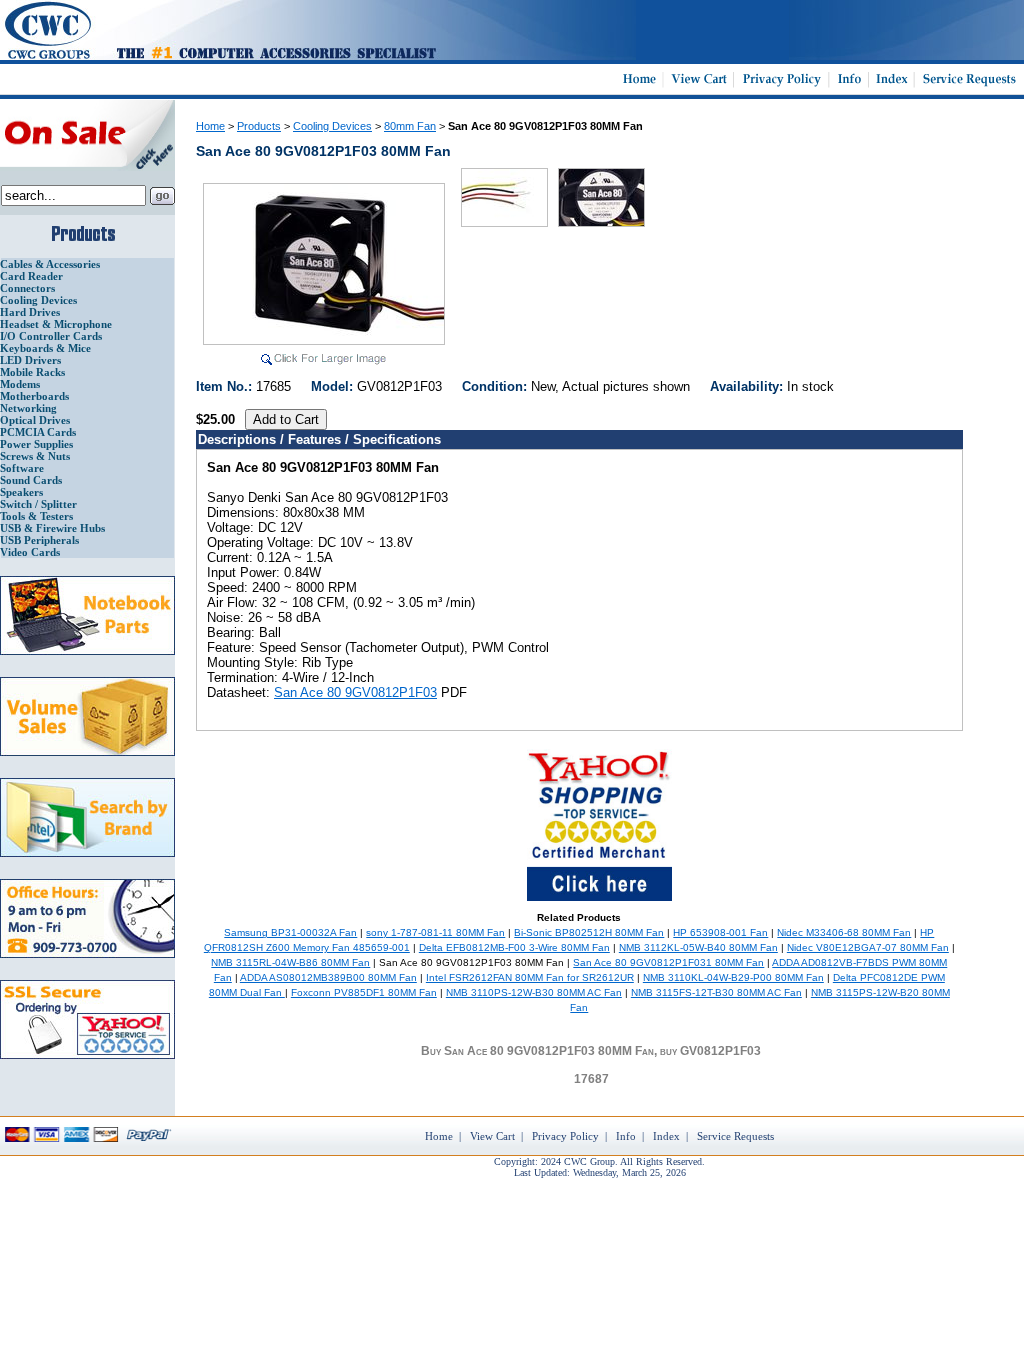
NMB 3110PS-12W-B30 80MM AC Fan (534, 992)
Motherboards (34, 396)
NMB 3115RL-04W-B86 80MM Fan (290, 962)
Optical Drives (35, 420)
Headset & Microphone (56, 324)
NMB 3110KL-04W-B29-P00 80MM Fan (733, 977)
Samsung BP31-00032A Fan (290, 932)
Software (22, 468)
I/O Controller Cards (51, 336)
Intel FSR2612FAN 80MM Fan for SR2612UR (530, 977)
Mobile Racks (32, 372)
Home (210, 126)
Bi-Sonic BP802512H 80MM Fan (589, 932)
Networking (28, 408)
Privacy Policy (565, 1136)
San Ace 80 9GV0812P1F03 (355, 692)
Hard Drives (30, 312)
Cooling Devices (38, 300)
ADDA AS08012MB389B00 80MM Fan (328, 977)
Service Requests (735, 1136)
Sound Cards (31, 480)
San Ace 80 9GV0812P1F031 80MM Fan (668, 962)
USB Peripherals (39, 540)
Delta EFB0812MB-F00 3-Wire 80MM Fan (514, 947)
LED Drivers (30, 360)
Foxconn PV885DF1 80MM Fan (364, 992)
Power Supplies (36, 444)
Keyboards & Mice (45, 348)
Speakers (21, 492)
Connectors (27, 288)
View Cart (492, 1136)
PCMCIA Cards (38, 432)
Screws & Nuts (35, 456)
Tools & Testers (36, 516)
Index (666, 1136)
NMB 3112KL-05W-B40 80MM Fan (698, 947)
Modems (20, 384)
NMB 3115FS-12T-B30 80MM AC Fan (716, 992)
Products (259, 126)
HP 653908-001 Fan (720, 932)
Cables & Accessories (50, 264)
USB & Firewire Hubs (52, 528)
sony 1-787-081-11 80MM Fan (435, 932)
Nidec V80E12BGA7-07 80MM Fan (868, 947)
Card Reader (31, 276)
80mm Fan (410, 126)
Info (626, 1136)
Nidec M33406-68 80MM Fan (844, 932)
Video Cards (30, 552)
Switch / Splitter (38, 504)
